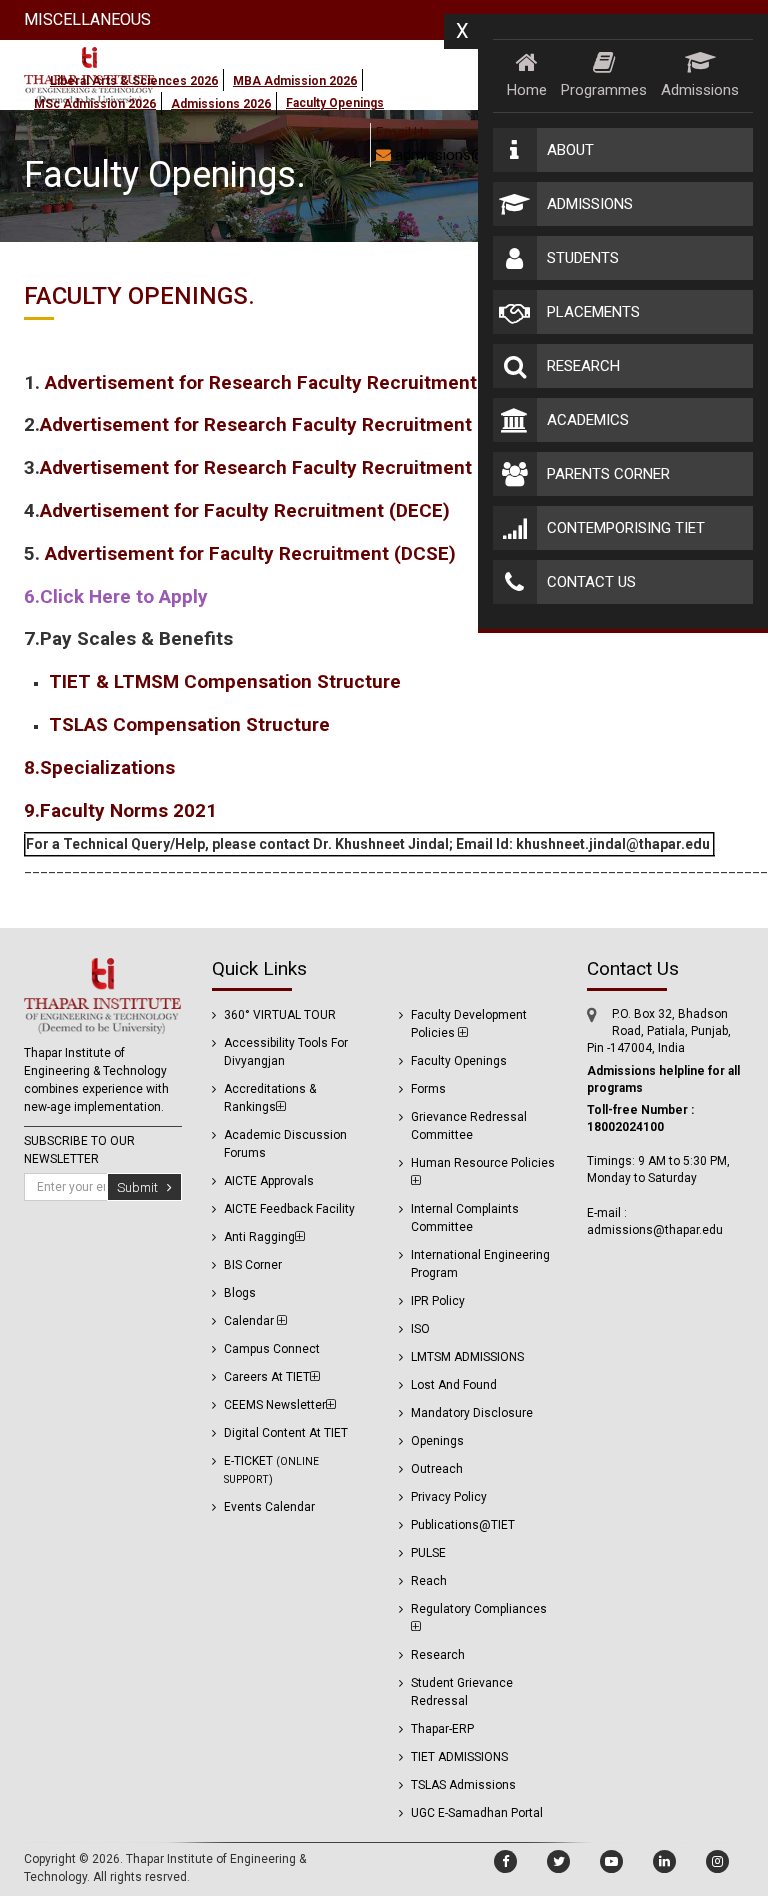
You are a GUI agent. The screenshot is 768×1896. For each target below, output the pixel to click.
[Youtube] (611, 1861)
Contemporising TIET (626, 528)
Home (527, 90)
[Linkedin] (664, 1861)
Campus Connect (272, 1349)
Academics (588, 420)
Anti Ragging (259, 1237)
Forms (428, 1089)
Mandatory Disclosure (472, 1413)
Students (583, 258)
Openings (437, 1441)
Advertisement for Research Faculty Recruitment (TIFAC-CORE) (319, 424)
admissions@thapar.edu (472, 155)
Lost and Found (454, 1385)
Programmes (604, 90)
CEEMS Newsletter (275, 1405)
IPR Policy (438, 1301)
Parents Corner (608, 474)
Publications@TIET (463, 1525)
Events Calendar (269, 1507)
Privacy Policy (449, 1497)
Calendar (250, 1321)
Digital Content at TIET (286, 1433)
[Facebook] (505, 1861)
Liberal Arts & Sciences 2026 (134, 81)
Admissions (700, 90)
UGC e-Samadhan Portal (477, 1813)
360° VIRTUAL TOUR (280, 1015)
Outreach (437, 1469)
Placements (593, 312)
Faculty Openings (459, 1061)
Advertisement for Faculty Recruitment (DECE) (245, 510)
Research (583, 366)
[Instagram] (717, 1861)
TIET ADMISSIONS (459, 1757)
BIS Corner (253, 1265)
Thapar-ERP (442, 1729)
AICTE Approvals (269, 1181)
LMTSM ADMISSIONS (467, 1357)
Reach (429, 1581)
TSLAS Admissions (463, 1785)
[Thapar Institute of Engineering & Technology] (103, 996)
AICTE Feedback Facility (289, 1209)
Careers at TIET (267, 1377)
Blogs (240, 1293)
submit (142, 1187)
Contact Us (591, 582)
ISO (420, 1329)
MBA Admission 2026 (295, 81)
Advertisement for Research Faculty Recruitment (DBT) (289, 382)
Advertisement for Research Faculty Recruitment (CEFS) (289, 467)
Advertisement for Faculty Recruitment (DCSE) (253, 553)
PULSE (428, 1553)
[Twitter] (558, 1861)
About (570, 150)
